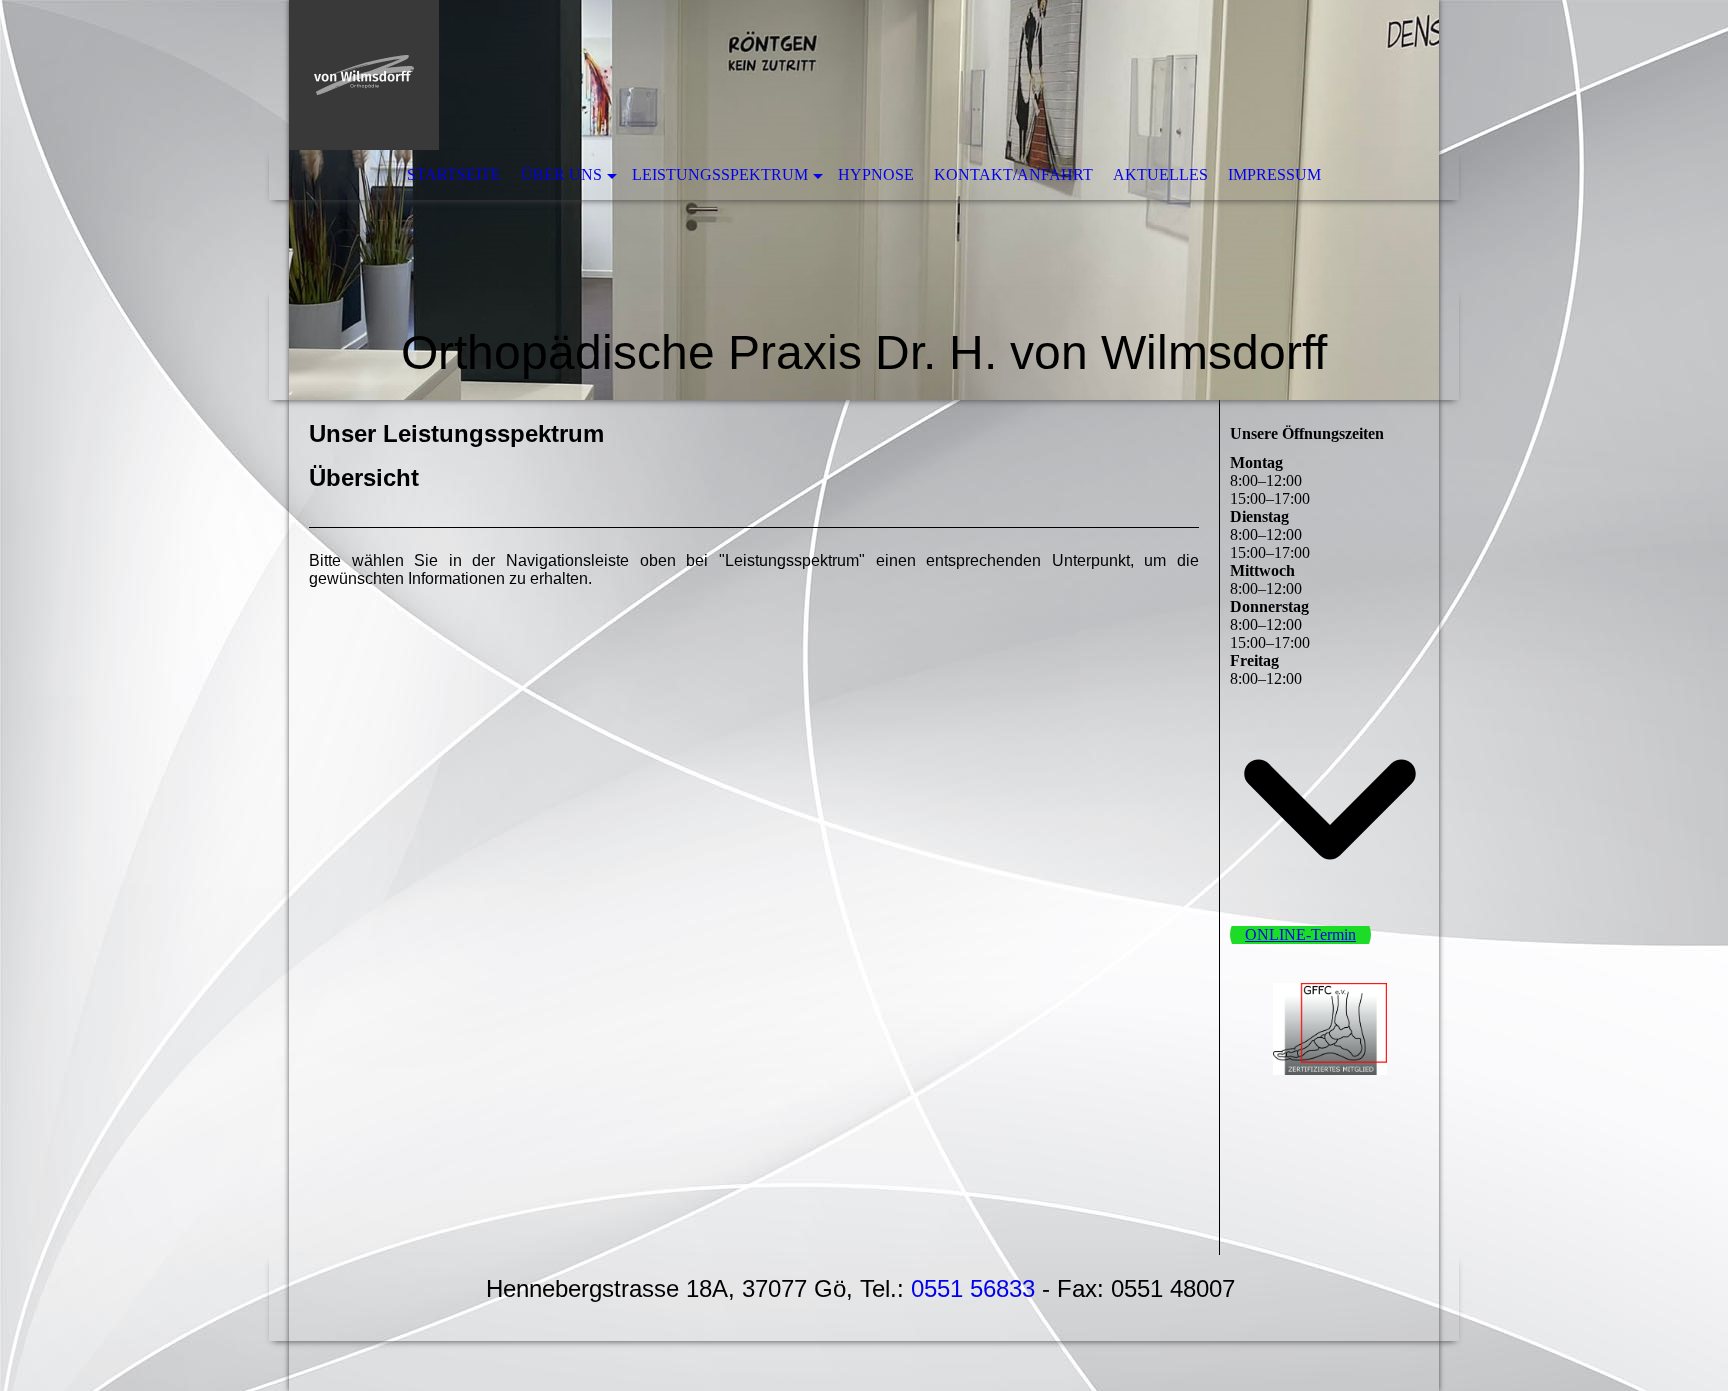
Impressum (1274, 174)
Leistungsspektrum (720, 174)
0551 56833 (973, 1288)
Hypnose (876, 174)
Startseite (454, 174)
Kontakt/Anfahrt (1013, 174)
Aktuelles (1160, 174)
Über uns (561, 174)
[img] (864, 200)
